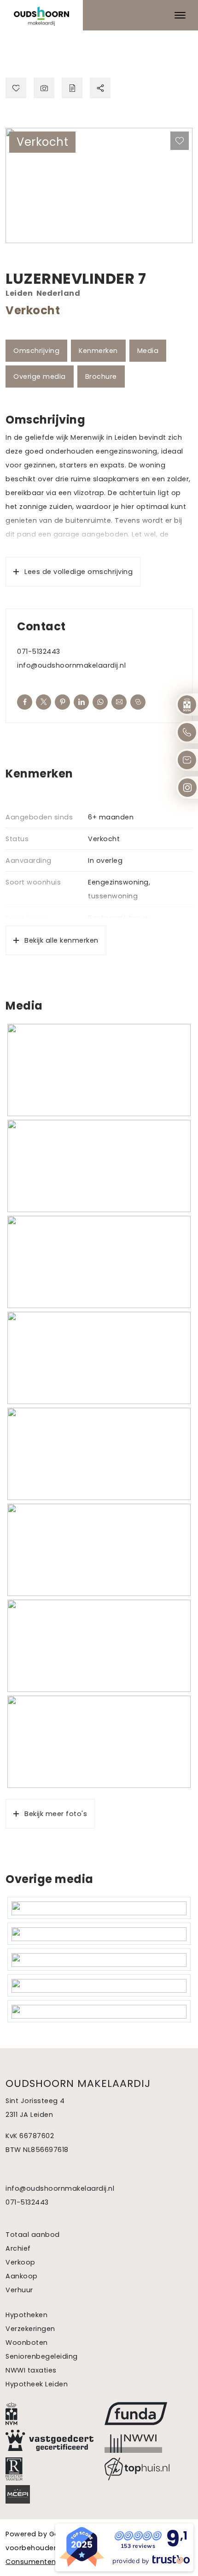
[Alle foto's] (44, 88)
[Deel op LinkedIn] (81, 702)
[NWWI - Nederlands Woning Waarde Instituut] (148, 2441)
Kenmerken (98, 351)
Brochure (101, 377)
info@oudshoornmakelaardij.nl (71, 665)
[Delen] (100, 88)
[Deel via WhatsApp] (100, 702)
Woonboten (27, 2343)
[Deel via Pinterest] (62, 702)
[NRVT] (49, 2469)
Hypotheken (26, 2315)
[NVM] (49, 2414)
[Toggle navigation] (180, 15)
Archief (18, 2248)
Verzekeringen (30, 2329)
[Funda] (148, 2414)
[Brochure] (72, 88)
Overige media (40, 377)
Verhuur (19, 2290)
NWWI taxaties (31, 2370)
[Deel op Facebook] (25, 702)
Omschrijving (36, 351)
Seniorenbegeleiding (42, 2356)
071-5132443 (39, 651)
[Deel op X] (44, 702)
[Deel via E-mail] (119, 702)
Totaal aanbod (33, 2235)
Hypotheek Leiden (37, 2384)
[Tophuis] (148, 2469)
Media (148, 351)
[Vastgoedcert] (49, 2440)
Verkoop (20, 2262)
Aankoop (22, 2276)
